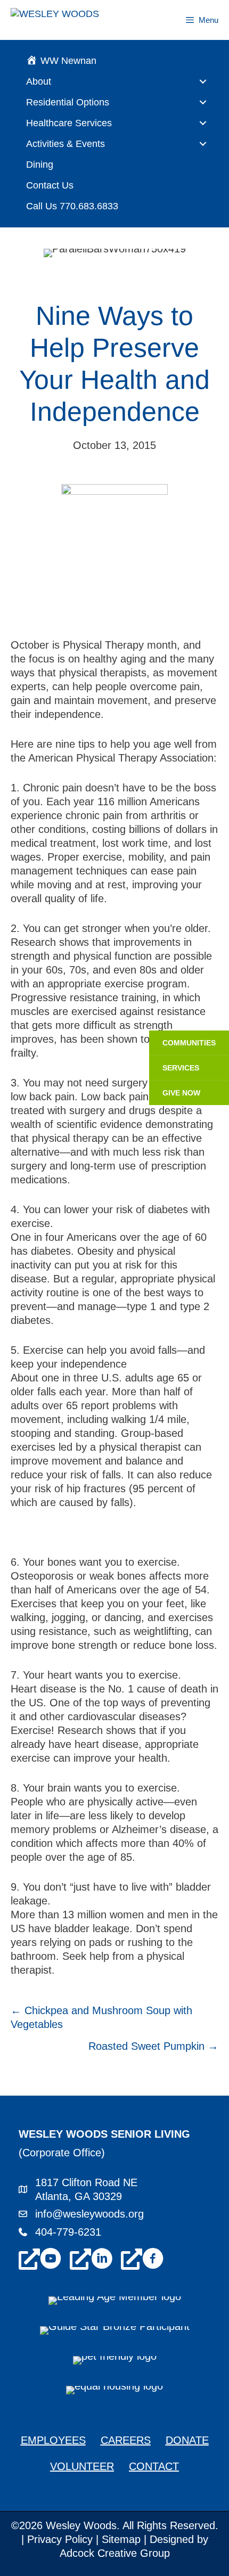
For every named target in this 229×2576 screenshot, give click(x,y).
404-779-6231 (68, 2232)
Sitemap (121, 2539)
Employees (53, 2440)
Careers (126, 2440)
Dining (40, 165)
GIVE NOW (181, 1093)
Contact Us (50, 185)
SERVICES (181, 1068)
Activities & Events (66, 144)
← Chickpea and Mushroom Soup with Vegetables (101, 2017)
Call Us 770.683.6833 (72, 206)
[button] (203, 81)
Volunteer (82, 2466)
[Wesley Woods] (71, 20)
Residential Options (68, 102)
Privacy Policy (60, 2539)
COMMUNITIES (189, 1043)
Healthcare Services (69, 123)
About (39, 81)
